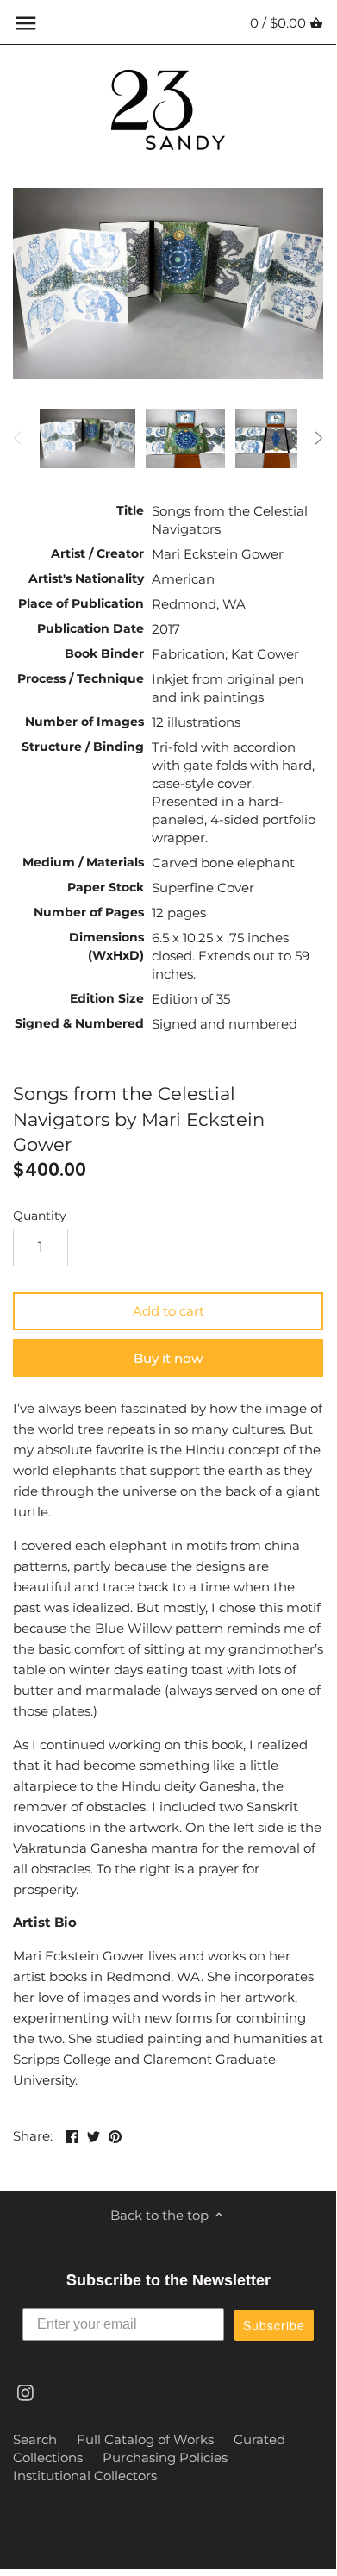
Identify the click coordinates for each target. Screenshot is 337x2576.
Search (35, 2439)
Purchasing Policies (165, 2457)
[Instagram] (25, 2392)
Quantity (40, 1216)
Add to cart (168, 1311)
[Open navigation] (26, 23)
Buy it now (168, 1358)
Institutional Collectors (85, 2476)
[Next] (318, 438)
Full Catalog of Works (145, 2439)
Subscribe (274, 2325)
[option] (87, 438)
